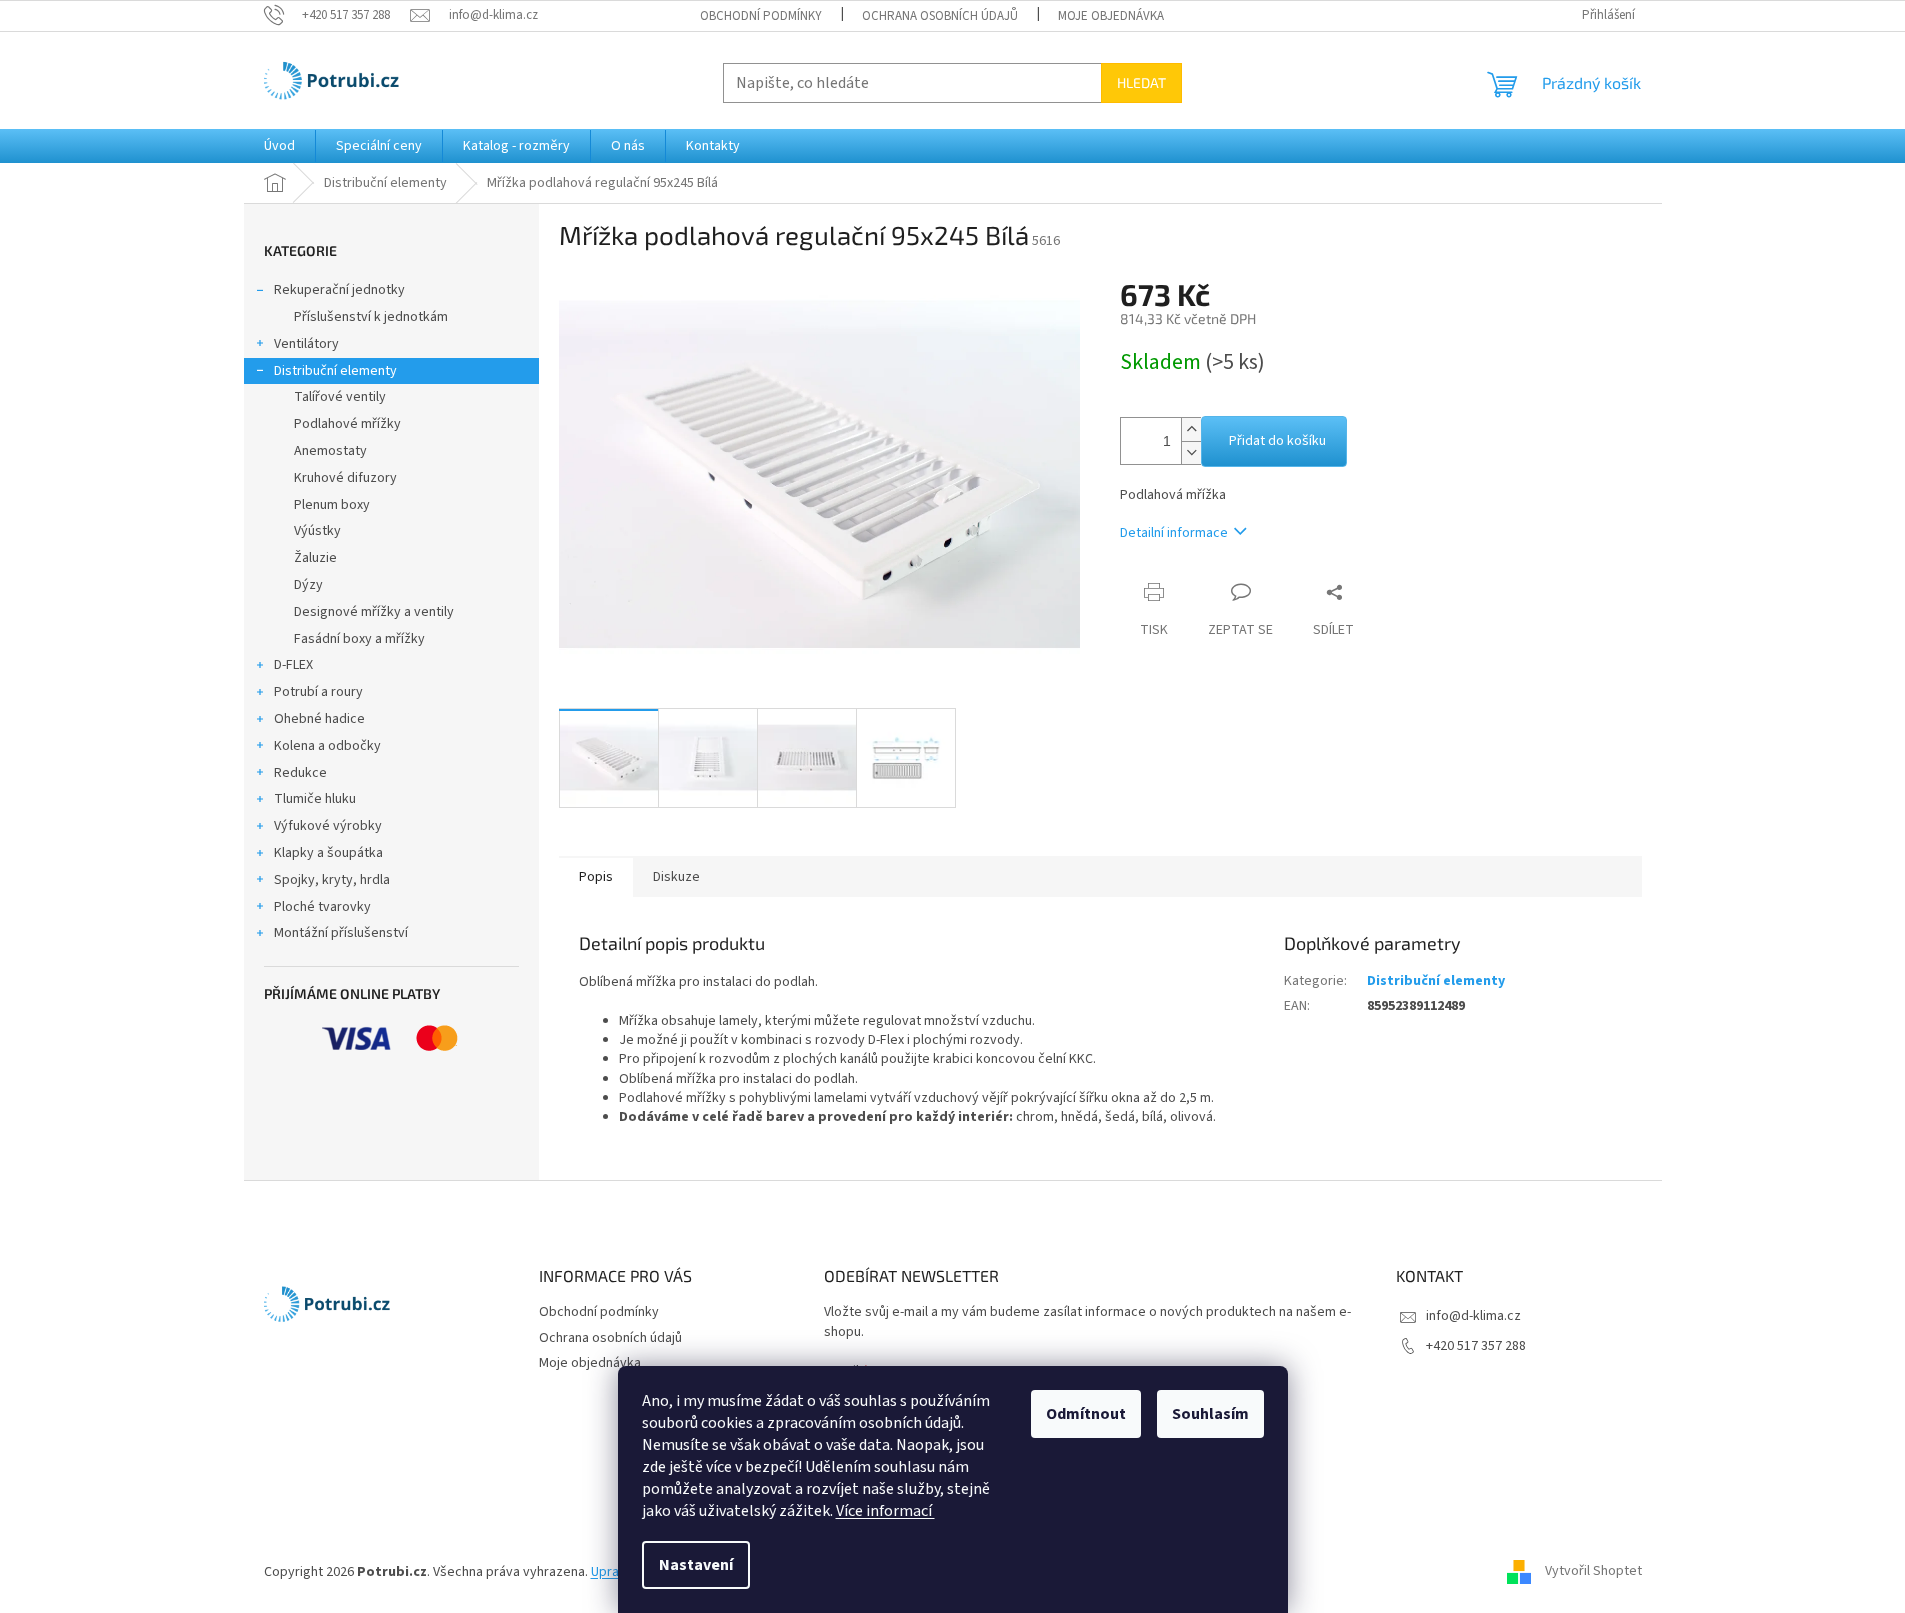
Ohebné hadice (319, 719)
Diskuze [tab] (676, 877)
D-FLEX (293, 665)
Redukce (300, 773)
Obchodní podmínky (761, 16)
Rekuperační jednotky (339, 290)
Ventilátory (306, 344)
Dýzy (308, 585)
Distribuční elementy (335, 371)
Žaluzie (315, 558)
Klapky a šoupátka (328, 853)
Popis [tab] (596, 877)
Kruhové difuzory (345, 478)
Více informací (885, 1511)
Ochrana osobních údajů (940, 16)
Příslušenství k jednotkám (371, 317)
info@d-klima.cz (1473, 1316)
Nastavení (696, 1565)
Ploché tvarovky (322, 907)
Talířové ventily (340, 397)
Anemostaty (330, 451)
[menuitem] (279, 146)
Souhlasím (1210, 1414)
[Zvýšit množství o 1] (1191, 429)
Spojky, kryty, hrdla (332, 880)
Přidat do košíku (1277, 441)
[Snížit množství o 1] (1191, 452)
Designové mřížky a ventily (374, 612)
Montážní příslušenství (341, 933)
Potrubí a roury (318, 692)
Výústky (317, 531)
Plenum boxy (332, 505)
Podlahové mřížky (347, 424)
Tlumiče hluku (315, 799)
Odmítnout (1086, 1414)
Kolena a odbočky (327, 746)
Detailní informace (1174, 533)
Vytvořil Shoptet (1593, 1572)
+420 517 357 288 (1476, 1346)
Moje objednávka (1111, 16)
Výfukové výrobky (328, 826)
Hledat (1141, 82)
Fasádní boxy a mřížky (359, 639)
